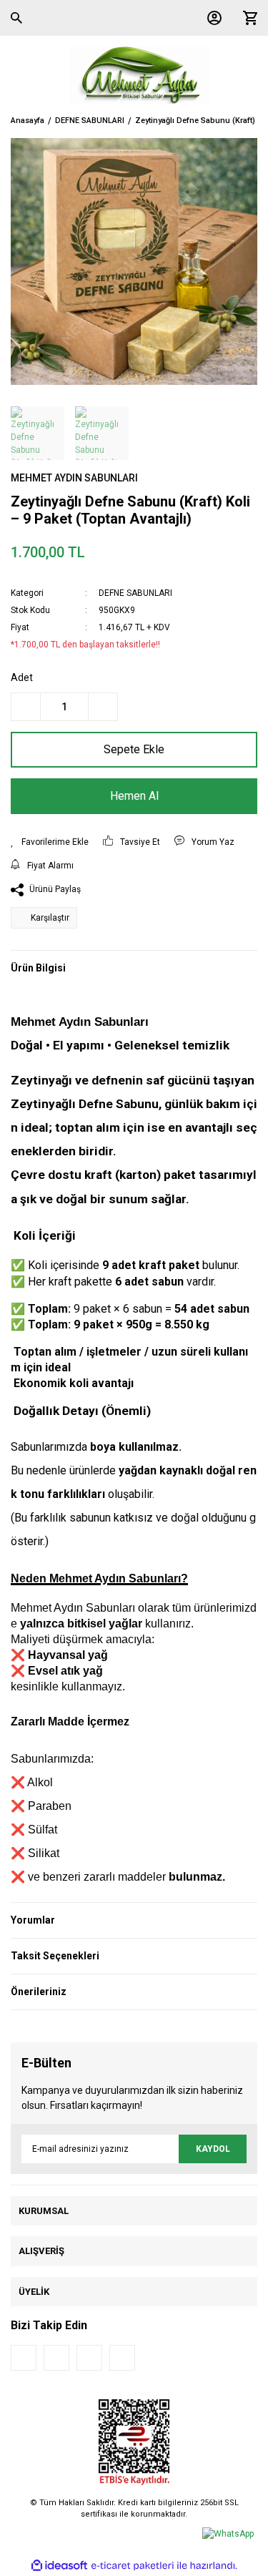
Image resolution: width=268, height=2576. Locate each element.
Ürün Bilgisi (38, 968)
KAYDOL (213, 2149)
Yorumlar (33, 1920)
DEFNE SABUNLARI (135, 593)
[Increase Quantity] (103, 707)
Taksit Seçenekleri (55, 1956)
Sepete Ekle (134, 749)
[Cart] (247, 18)
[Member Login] (211, 18)
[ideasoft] (59, 2566)
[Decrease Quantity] (26, 707)
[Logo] (134, 75)
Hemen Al (134, 796)
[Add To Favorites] (50, 842)
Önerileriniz (39, 1992)
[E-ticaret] (133, 2566)
